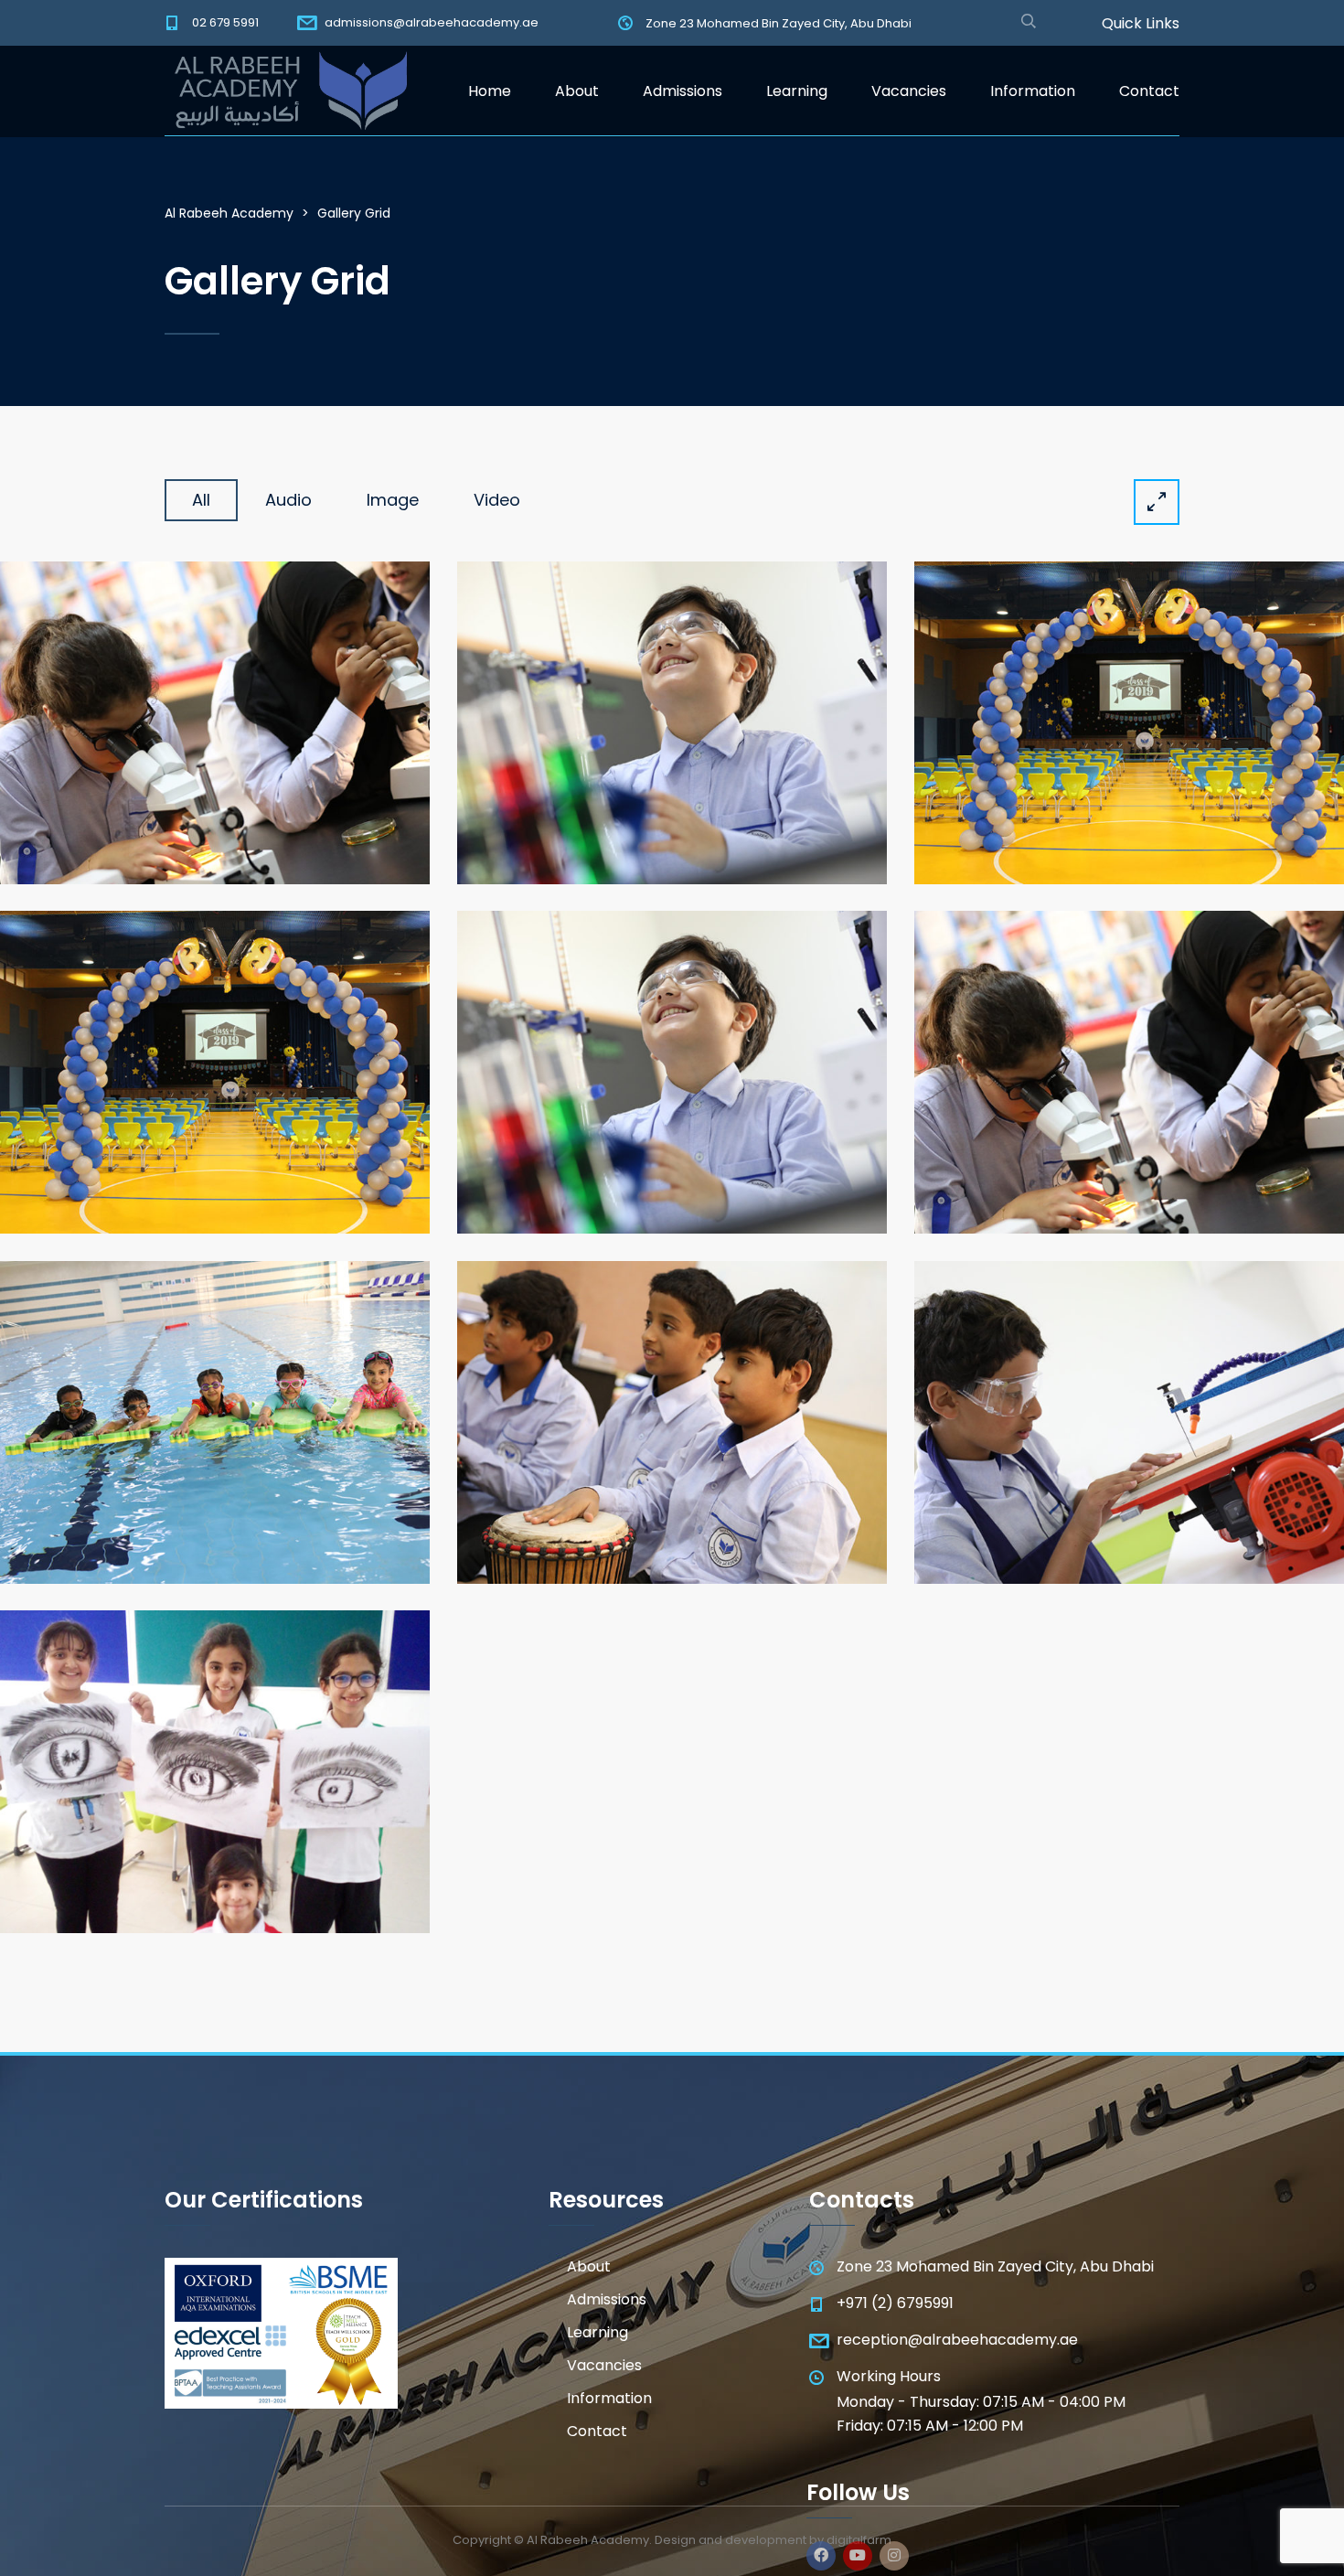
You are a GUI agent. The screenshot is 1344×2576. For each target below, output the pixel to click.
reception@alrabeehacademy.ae (957, 2340)
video (497, 500)
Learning (797, 91)
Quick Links (1141, 24)
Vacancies (909, 91)
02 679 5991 (225, 22)
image (393, 500)
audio (288, 500)
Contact (1149, 91)
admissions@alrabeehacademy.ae (432, 22)
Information (1033, 91)
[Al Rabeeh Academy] (286, 91)
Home (490, 91)
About (577, 91)
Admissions (683, 91)
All (201, 500)
